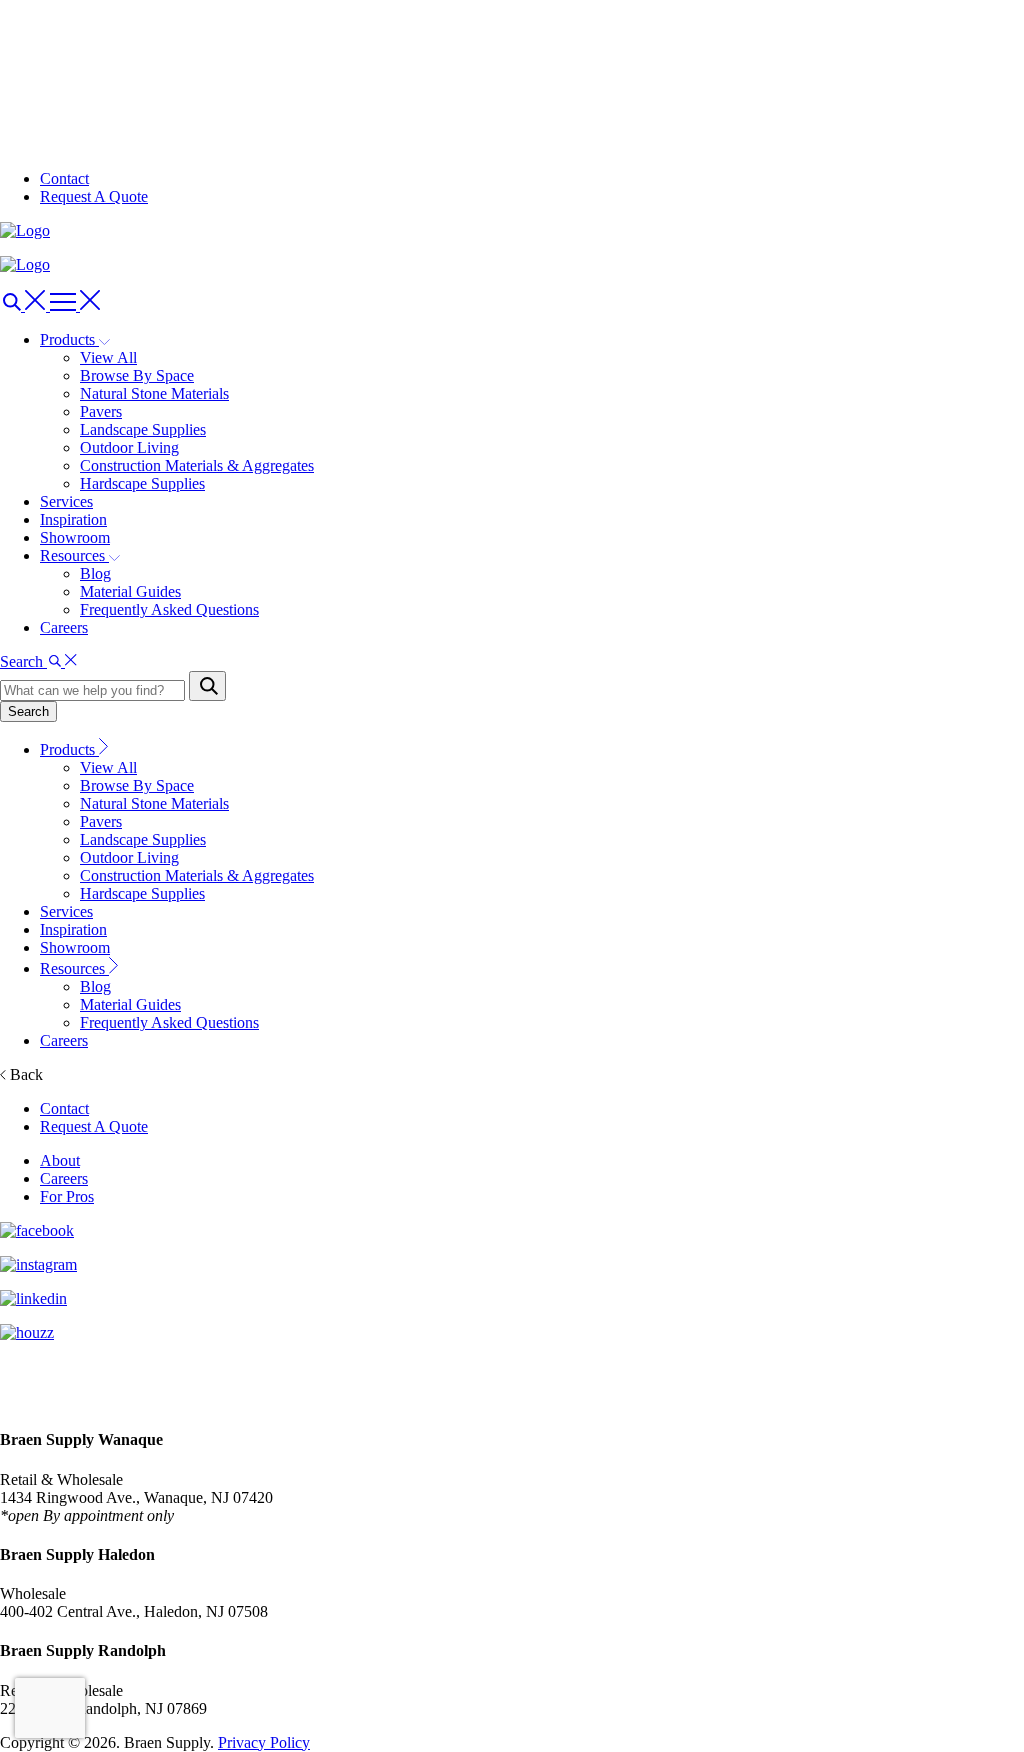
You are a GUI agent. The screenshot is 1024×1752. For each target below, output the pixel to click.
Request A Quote (94, 196)
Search (28, 711)
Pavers (101, 411)
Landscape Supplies (143, 429)
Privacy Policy (264, 1742)
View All (108, 357)
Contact (64, 178)
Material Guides (130, 591)
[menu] (25, 305)
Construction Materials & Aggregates (197, 465)
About (60, 1160)
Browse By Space (137, 375)
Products (69, 749)
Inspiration (73, 519)
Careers (64, 627)
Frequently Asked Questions (169, 609)
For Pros (67, 1196)
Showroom (75, 537)
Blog (95, 573)
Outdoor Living (129, 447)
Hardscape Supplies (142, 483)
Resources (74, 968)
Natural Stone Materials (154, 393)
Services (66, 501)
